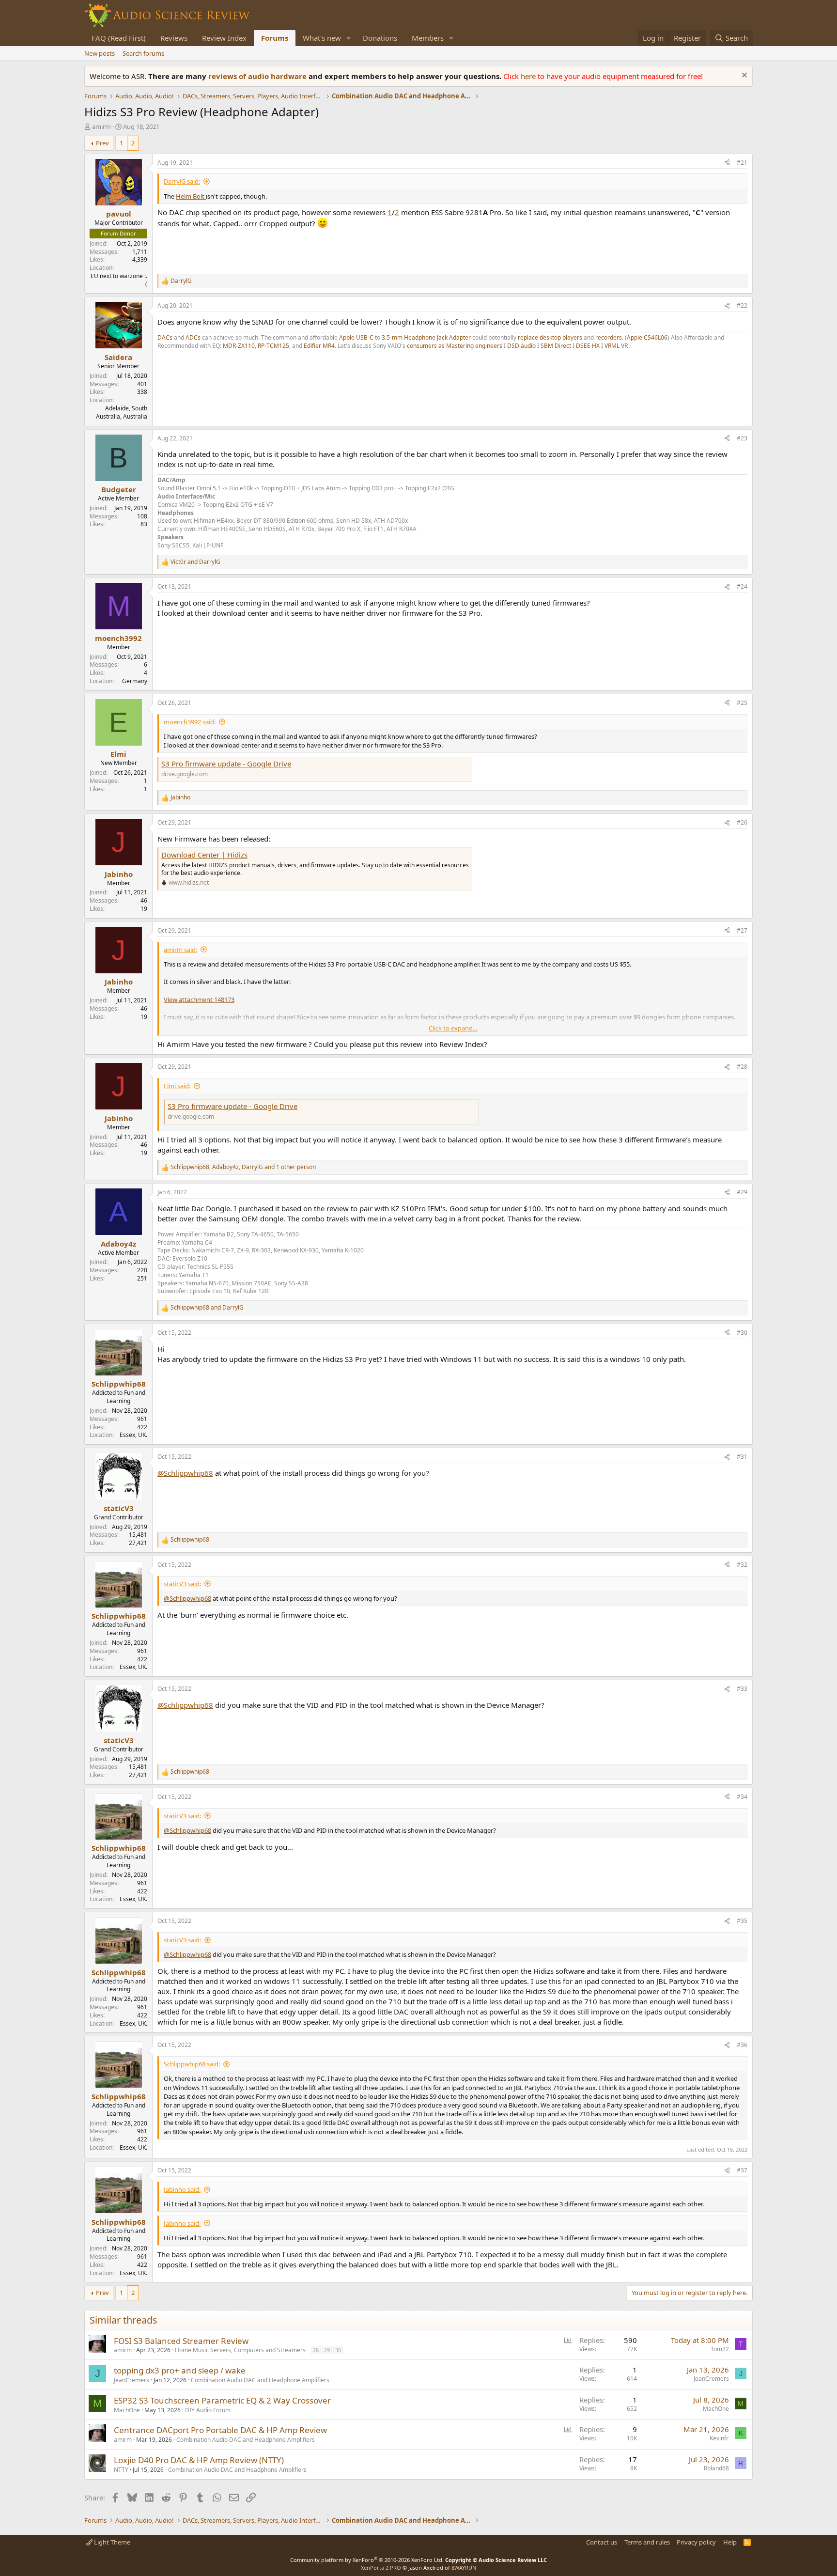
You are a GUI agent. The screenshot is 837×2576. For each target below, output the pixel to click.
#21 (742, 163)
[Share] (727, 163)
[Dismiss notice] (743, 76)
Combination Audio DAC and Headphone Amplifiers (260, 2380)
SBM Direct (556, 346)
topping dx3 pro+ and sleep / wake (180, 2370)
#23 (742, 438)
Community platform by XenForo (367, 2560)
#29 (742, 1192)
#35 (742, 1921)
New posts (100, 53)
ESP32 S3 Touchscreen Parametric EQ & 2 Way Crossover (222, 2400)
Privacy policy (696, 2542)
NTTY (121, 2470)
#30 (742, 1333)
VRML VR (616, 346)
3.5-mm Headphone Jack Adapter (426, 337)
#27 (742, 930)
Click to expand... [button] (453, 1028)
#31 (742, 1457)
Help (730, 2542)
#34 (742, 1797)
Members (428, 38)
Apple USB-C (356, 337)
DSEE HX (588, 346)
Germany (135, 681)
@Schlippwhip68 (185, 1473)
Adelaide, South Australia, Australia (122, 412)
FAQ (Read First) (119, 38)
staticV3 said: (182, 1584)
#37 (742, 2170)
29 (327, 2350)
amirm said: (180, 950)
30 (338, 2350)
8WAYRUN (464, 2568)
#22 (742, 305)
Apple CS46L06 (647, 337)
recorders (609, 337)
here (529, 76)
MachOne (127, 2410)
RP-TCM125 (273, 346)
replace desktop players (550, 337)
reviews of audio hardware (258, 76)
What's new (322, 38)
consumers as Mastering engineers (455, 346)
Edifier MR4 (319, 346)
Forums (275, 38)
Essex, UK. (133, 1435)
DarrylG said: (182, 181)
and (195, 562)
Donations (380, 38)
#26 (742, 822)
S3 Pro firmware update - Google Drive (226, 764)
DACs (166, 337)
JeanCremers (132, 2380)
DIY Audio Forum (208, 2410)
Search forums (143, 53)
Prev (102, 143)
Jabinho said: (182, 2189)
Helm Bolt (191, 196)
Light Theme (111, 2542)
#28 (742, 1067)
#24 (742, 586)
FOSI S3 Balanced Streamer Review (181, 2341)
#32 (742, 1565)
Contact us (602, 2542)
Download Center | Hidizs (204, 855)
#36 (742, 2045)
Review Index (224, 38)
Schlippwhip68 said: (192, 2064)
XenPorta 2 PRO (381, 2568)
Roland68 (716, 2468)
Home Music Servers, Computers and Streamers (240, 2350)
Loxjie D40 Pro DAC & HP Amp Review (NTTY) (199, 2460)
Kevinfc (719, 2438)
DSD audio (522, 346)
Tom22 (720, 2349)
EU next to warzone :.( (119, 280)
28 (316, 2350)
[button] (349, 38)
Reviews (174, 38)
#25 (742, 703)
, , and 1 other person (243, 1167)
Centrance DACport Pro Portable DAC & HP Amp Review (220, 2430)
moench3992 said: (190, 722)
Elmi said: (177, 1086)
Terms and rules (647, 2542)
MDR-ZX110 (239, 346)
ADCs (194, 337)
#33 (742, 1689)
